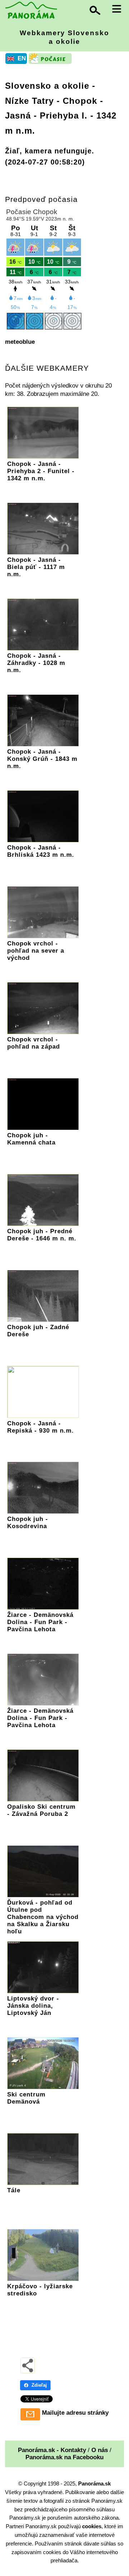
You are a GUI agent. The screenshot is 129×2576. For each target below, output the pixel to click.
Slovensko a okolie (47, 86)
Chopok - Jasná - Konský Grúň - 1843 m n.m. (42, 759)
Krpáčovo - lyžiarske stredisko (40, 2290)
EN (22, 58)
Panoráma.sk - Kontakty (52, 2450)
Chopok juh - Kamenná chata (31, 1139)
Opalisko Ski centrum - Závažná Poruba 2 (41, 1810)
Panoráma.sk (94, 2483)
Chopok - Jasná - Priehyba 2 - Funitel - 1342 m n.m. (41, 471)
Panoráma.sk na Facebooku (64, 2457)
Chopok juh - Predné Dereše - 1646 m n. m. (42, 1235)
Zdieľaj (39, 2385)
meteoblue (20, 342)
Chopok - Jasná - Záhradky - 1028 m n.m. (36, 663)
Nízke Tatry (29, 101)
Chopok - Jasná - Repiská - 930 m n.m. (40, 1427)
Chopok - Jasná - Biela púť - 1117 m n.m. (36, 567)
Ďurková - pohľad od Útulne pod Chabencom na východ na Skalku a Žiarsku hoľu (43, 1917)
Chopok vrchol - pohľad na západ (34, 1043)
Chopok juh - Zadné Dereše (38, 1331)
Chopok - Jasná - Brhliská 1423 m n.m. (41, 851)
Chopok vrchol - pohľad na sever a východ (36, 951)
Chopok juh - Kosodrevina (28, 1523)
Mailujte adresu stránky (75, 2413)
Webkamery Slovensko (64, 37)
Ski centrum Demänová (26, 2098)
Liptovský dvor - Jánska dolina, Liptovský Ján (33, 2006)
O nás (100, 2450)
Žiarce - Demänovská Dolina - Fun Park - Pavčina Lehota (40, 1622)
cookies (92, 2526)
